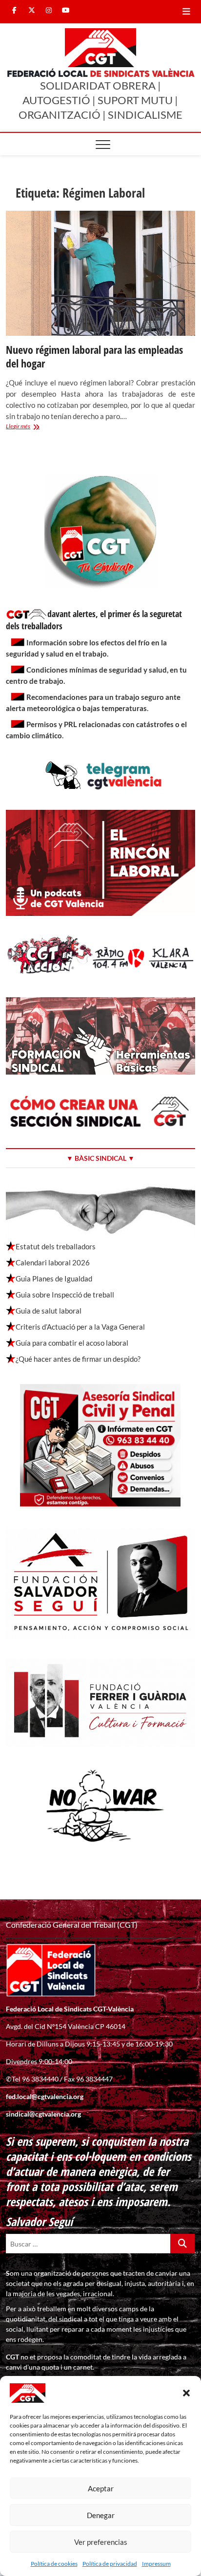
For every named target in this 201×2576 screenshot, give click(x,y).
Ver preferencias (101, 2542)
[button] (186, 2393)
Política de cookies (54, 2564)
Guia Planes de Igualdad (54, 1279)
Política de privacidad (110, 2564)
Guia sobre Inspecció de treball (65, 1295)
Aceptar (101, 2488)
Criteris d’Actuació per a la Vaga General (80, 1327)
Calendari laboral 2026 (53, 1262)
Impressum (156, 2564)
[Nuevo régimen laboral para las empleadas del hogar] (100, 273)
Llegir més (31, 427)
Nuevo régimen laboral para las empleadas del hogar (94, 356)
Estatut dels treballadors (56, 1246)
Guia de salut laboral (49, 1311)
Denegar (101, 2515)
